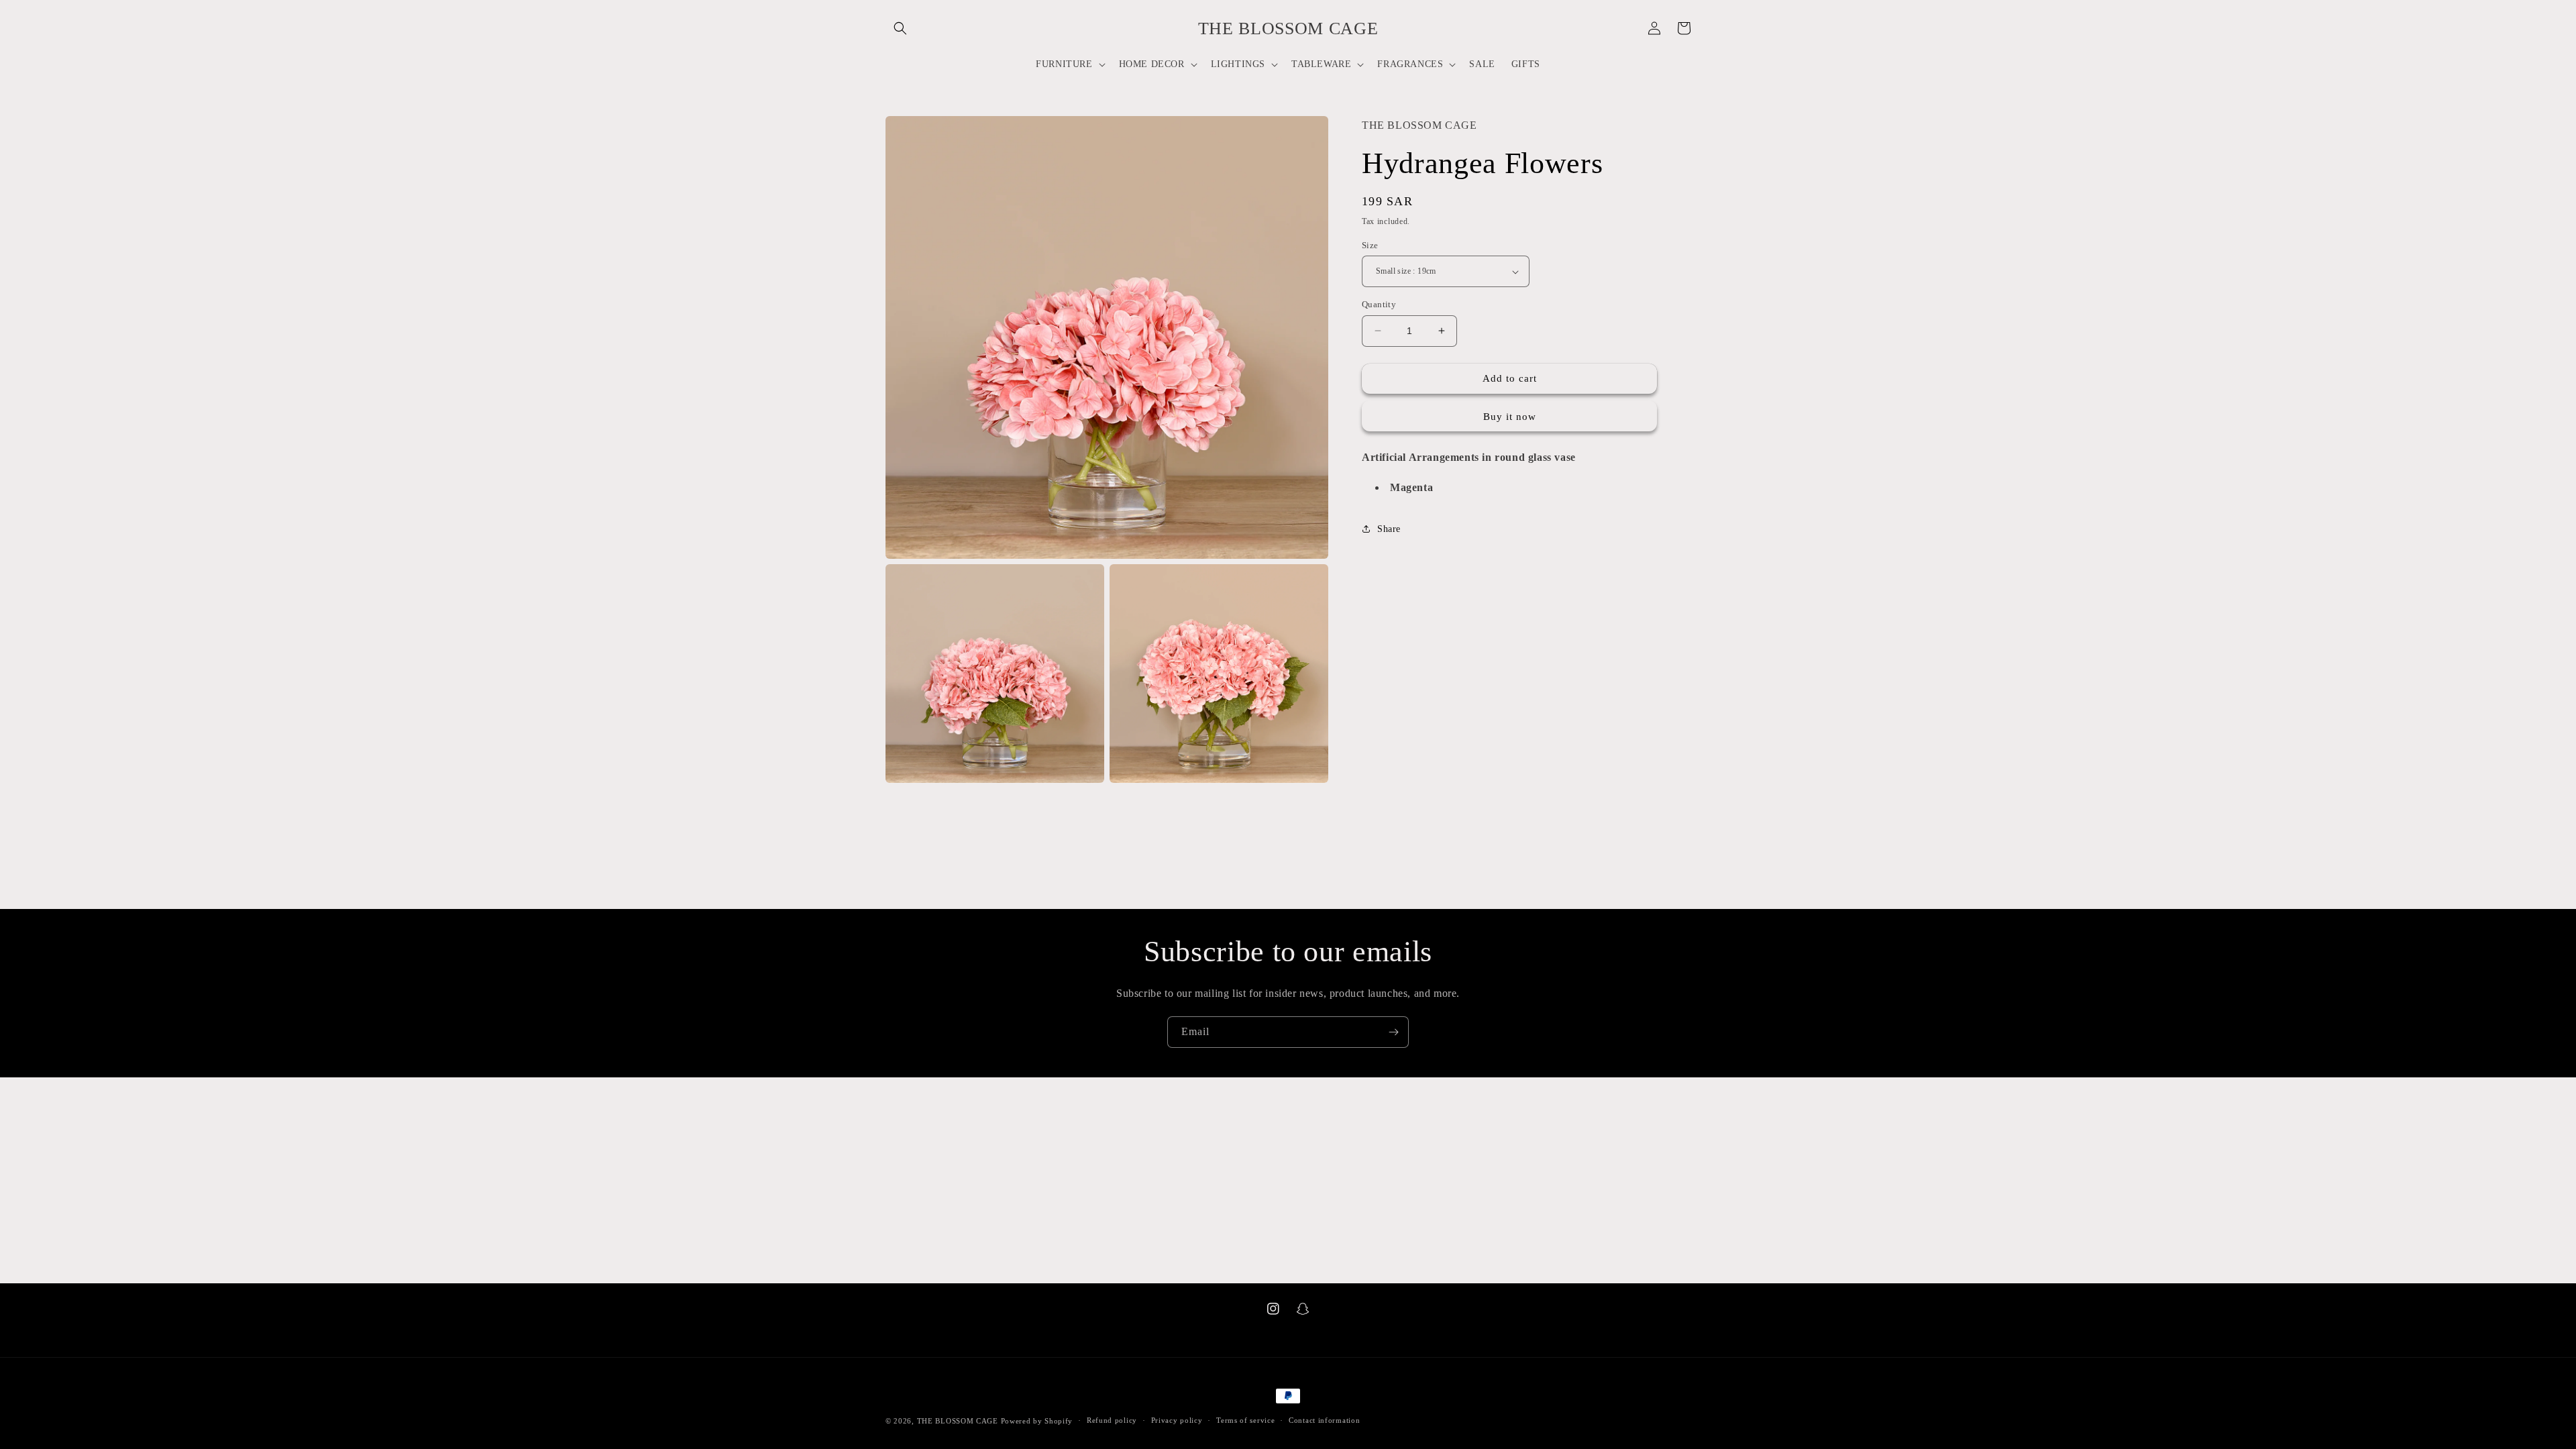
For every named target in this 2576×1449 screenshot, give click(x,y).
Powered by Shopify (1037, 1421)
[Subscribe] (1393, 1032)
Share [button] (1389, 529)
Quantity (1379, 304)
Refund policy (1112, 1420)
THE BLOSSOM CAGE (958, 1421)
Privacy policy (1177, 1420)
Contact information (1324, 1420)
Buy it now (1510, 417)
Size (1370, 245)
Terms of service (1245, 1420)
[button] (900, 28)
